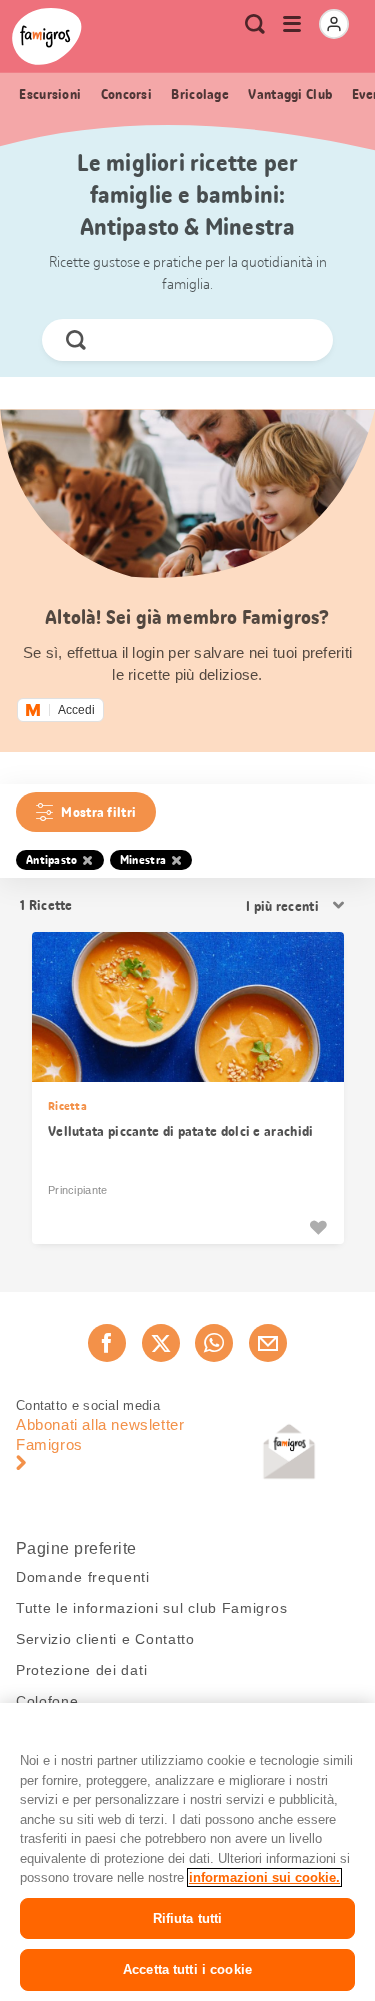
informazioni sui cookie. (264, 1877)
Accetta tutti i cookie (187, 1969)
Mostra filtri (98, 812)
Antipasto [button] (52, 860)
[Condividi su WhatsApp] (214, 1343)
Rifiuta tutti (188, 1918)
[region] (187, 1852)
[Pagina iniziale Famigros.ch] (47, 36)
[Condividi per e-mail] (268, 1343)
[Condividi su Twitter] (161, 1343)
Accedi (76, 710)
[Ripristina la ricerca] (301, 340)
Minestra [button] (143, 860)
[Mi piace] (318, 1227)
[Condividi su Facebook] (107, 1343)
